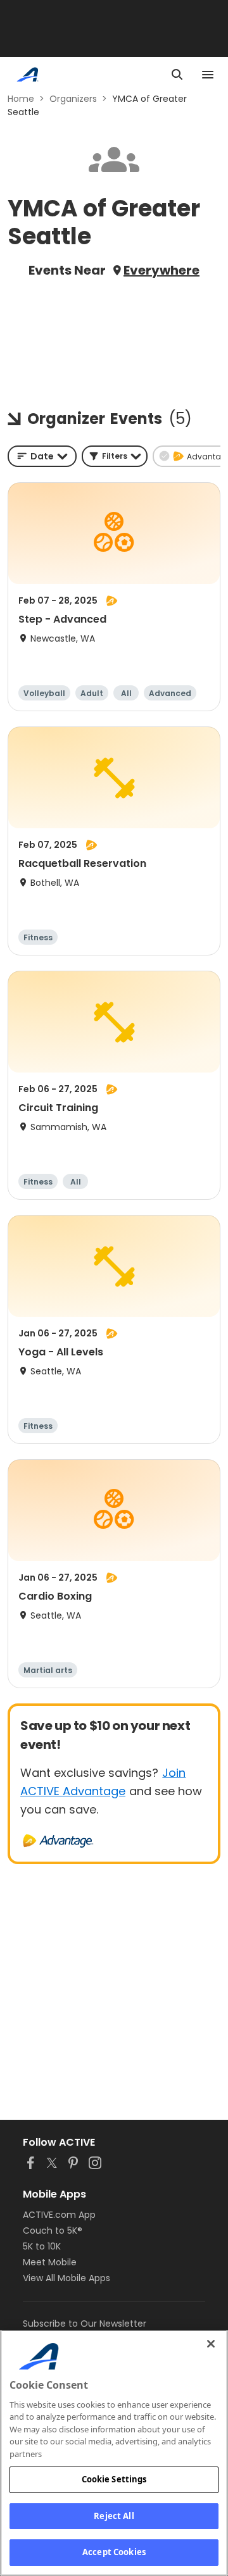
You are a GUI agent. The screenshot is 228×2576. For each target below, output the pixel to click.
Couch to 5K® (53, 2231)
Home (21, 99)
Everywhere (161, 270)
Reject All (114, 2516)
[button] (115, 456)
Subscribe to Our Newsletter (85, 2324)
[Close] (211, 2344)
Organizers (73, 99)
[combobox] (42, 456)
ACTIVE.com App (59, 2215)
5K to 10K (42, 2246)
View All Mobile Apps (66, 2278)
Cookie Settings (114, 2479)
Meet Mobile (50, 2262)
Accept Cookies (114, 2552)
